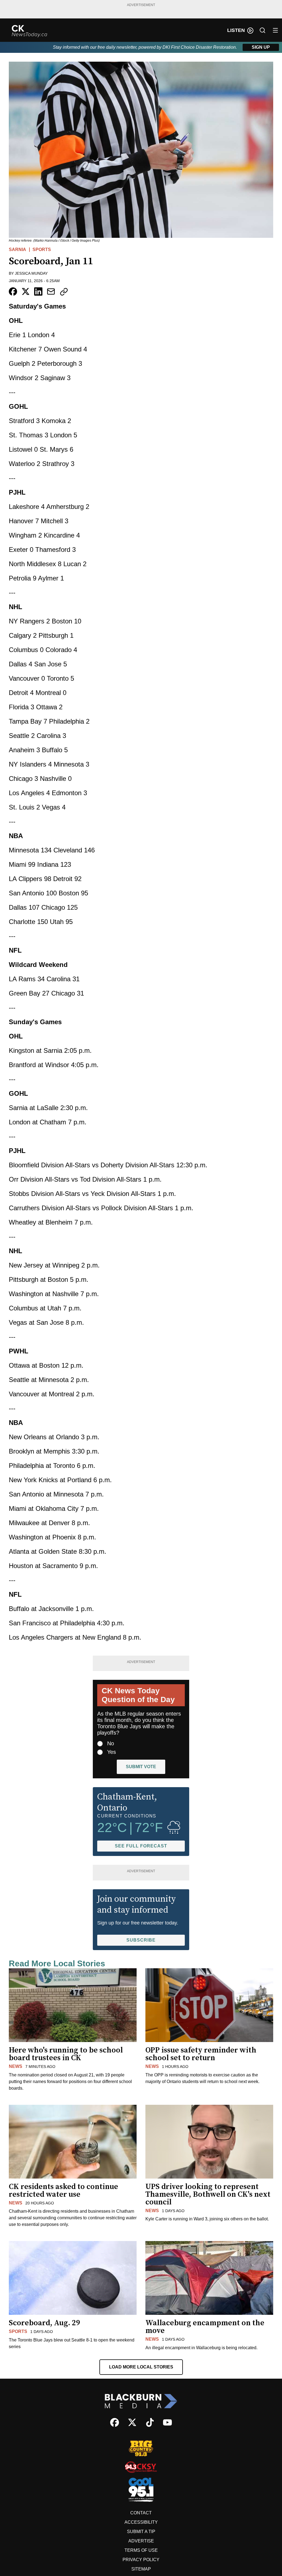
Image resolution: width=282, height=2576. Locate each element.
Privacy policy (141, 2560)
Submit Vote (141, 1767)
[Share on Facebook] (13, 291)
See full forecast (141, 1846)
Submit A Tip (141, 2532)
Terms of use (141, 2550)
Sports (42, 250)
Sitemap (141, 2569)
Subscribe (141, 1940)
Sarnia (17, 250)
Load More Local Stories (141, 2367)
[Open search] (262, 30)
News (16, 2066)
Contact (141, 2513)
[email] (51, 291)
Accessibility (141, 2522)
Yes (112, 1752)
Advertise (141, 2541)
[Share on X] (26, 291)
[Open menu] (275, 30)
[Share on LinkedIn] (38, 291)
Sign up (261, 47)
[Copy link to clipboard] (64, 292)
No (111, 1743)
